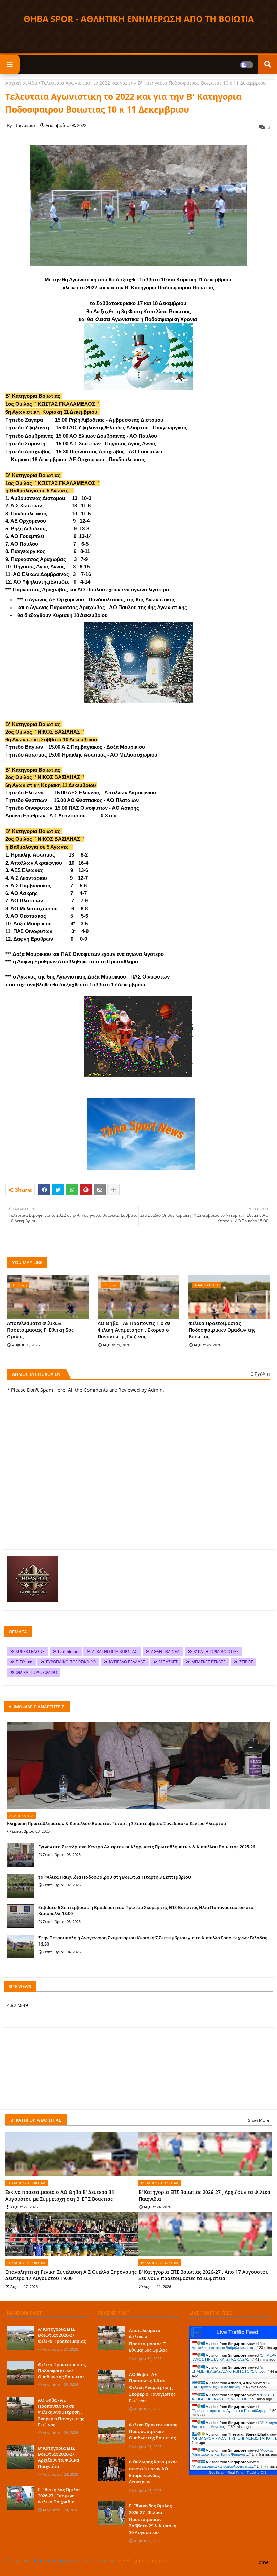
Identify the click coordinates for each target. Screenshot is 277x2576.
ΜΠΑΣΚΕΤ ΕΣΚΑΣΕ (208, 1662)
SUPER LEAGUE (30, 1651)
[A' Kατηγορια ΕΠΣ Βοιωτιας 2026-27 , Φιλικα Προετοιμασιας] (20, 2338)
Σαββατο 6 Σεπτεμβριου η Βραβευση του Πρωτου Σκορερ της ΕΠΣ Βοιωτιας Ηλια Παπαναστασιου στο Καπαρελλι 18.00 (146, 1910)
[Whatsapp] (72, 1190)
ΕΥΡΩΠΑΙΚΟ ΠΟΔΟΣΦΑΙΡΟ (71, 1662)
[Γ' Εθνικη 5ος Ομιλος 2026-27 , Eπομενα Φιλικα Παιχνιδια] (20, 2498)
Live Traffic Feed (237, 2332)
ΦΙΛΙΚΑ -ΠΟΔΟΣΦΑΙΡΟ (36, 1672)
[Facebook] (44, 1190)
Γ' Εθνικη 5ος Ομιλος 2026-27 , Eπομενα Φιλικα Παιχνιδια (59, 2496)
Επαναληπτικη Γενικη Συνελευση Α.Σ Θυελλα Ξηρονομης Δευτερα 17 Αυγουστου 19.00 (71, 2275)
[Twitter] (58, 1190)
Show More (259, 2120)
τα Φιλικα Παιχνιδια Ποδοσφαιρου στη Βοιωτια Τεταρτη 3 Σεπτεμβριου (115, 1877)
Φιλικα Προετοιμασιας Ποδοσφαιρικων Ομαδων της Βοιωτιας (222, 1330)
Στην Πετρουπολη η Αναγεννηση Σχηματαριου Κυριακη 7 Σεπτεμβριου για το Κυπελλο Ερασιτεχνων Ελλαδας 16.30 (153, 1941)
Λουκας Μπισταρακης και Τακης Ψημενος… (232, 2452)
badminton (68, 1651)
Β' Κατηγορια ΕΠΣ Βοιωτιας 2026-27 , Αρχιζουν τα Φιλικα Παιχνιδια (204, 2195)
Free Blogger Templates (142, 2561)
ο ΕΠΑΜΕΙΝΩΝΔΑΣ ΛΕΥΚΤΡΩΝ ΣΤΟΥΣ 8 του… (230, 2369)
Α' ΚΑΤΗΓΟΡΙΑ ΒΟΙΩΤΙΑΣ (115, 1651)
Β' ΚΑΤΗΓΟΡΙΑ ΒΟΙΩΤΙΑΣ (216, 1651)
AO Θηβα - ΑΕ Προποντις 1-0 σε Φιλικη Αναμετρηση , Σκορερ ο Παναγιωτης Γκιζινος (134, 1330)
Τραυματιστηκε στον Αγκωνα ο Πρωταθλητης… (231, 2411)
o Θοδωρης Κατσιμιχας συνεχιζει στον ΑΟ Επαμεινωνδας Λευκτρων (153, 2472)
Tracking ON (256, 2472)
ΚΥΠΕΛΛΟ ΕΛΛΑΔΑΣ (127, 1662)
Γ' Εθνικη (24, 1662)
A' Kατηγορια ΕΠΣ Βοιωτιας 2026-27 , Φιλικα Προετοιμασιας (62, 2335)
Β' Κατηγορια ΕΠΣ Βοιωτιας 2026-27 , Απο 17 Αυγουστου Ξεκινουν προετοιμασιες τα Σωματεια (204, 2275)
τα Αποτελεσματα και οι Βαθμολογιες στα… (228, 2346)
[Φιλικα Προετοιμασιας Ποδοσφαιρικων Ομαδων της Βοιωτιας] (20, 2373)
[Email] (100, 1190)
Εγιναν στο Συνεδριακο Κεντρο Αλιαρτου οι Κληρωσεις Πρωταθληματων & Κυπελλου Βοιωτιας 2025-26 (147, 1847)
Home (262, 2562)
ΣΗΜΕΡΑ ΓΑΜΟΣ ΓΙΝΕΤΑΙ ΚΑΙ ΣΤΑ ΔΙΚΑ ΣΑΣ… (234, 2357)
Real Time (235, 2472)
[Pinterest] (86, 1190)
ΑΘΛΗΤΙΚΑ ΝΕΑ (165, 1651)
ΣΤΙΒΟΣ (246, 1662)
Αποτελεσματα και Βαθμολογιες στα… (224, 2466)
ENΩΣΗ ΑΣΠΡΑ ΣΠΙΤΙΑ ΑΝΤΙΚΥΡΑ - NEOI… (233, 2397)
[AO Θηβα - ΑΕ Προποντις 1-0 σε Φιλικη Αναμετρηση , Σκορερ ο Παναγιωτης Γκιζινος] (20, 2409)
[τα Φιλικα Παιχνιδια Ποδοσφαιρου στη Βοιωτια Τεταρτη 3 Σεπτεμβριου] (21, 1886)
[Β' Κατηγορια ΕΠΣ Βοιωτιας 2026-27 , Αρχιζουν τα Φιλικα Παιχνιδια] (20, 2457)
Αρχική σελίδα (21, 83)
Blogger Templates (55, 2561)
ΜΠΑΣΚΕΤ (168, 1662)
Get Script (217, 2472)
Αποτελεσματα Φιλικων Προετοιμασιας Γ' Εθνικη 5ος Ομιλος (40, 1330)
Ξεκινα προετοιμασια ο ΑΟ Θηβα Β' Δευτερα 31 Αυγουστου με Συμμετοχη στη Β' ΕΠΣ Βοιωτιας (60, 2195)
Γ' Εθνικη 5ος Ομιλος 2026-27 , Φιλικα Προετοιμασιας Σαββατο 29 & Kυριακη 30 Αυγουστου (153, 2519)
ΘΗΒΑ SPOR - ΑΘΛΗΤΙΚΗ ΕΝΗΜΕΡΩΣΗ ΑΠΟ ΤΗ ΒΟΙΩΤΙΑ (139, 19)
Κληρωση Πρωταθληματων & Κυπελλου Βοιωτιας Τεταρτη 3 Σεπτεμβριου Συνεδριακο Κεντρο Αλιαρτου (117, 1823)
